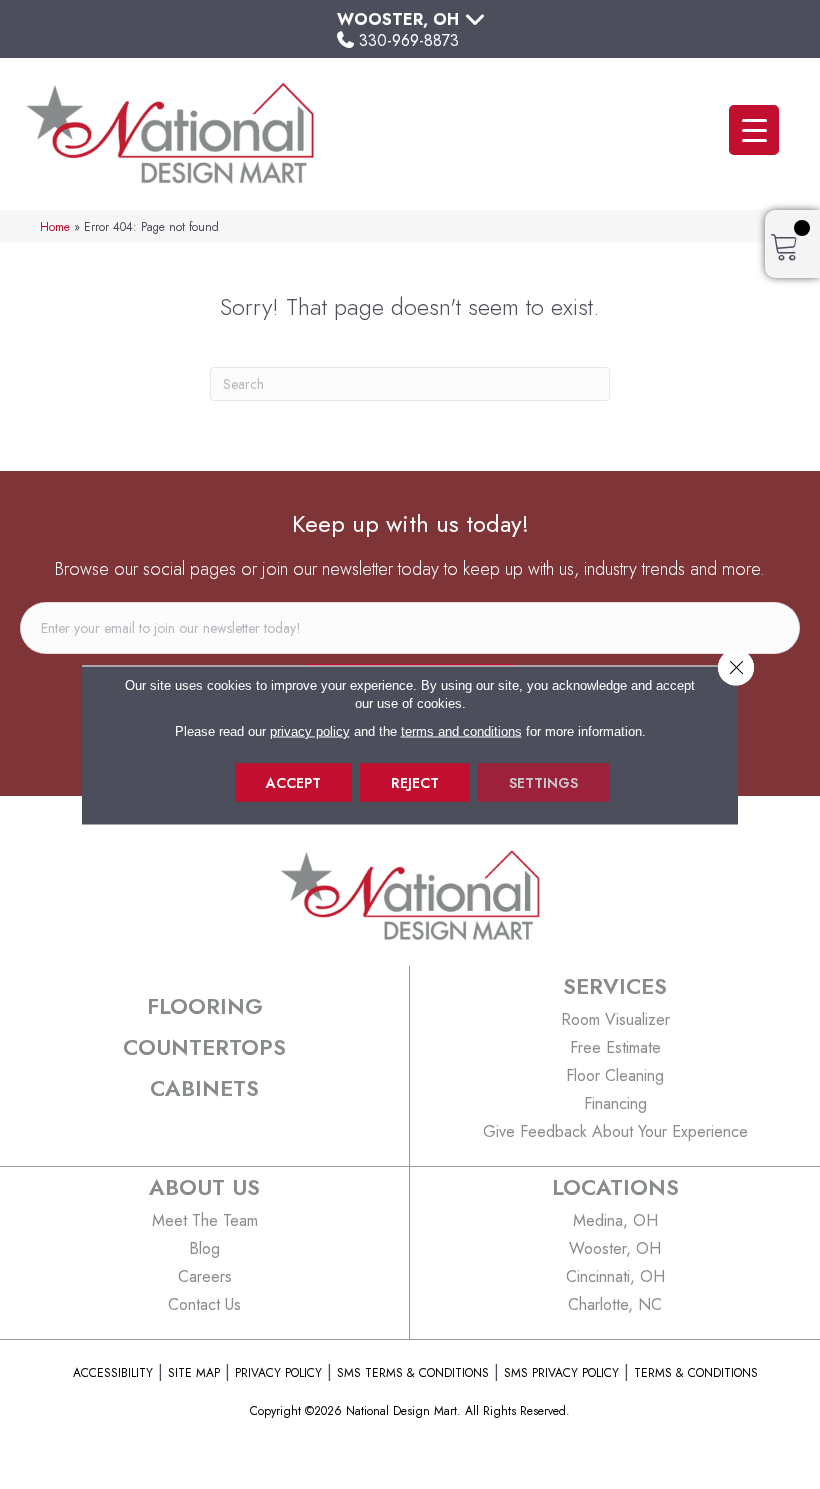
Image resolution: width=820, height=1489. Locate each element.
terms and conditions (461, 730)
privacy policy (310, 730)
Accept (293, 782)
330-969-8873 (409, 40)
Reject (415, 782)
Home (55, 226)
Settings (543, 782)
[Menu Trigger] (754, 130)
